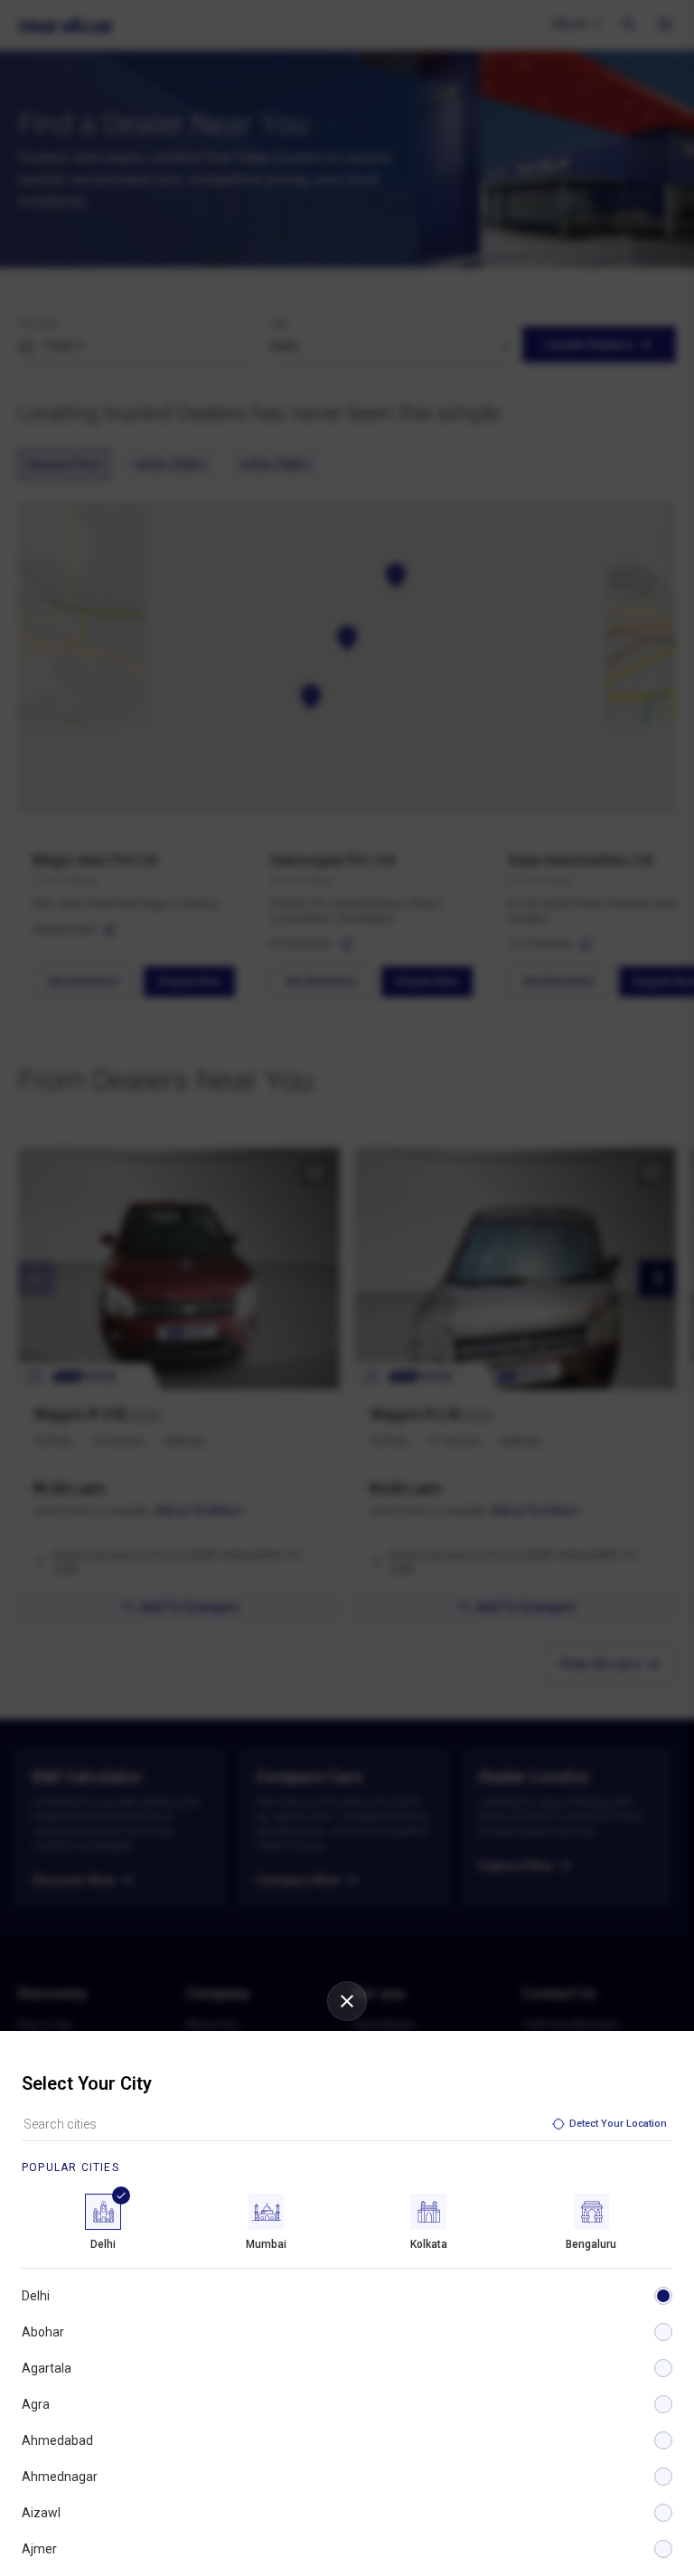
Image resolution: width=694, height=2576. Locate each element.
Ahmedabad (57, 2440)
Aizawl (41, 2513)
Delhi (36, 2296)
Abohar (43, 2332)
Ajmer (39, 2549)
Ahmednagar (60, 2477)
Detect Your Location (618, 2124)
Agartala (47, 2368)
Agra (36, 2404)
